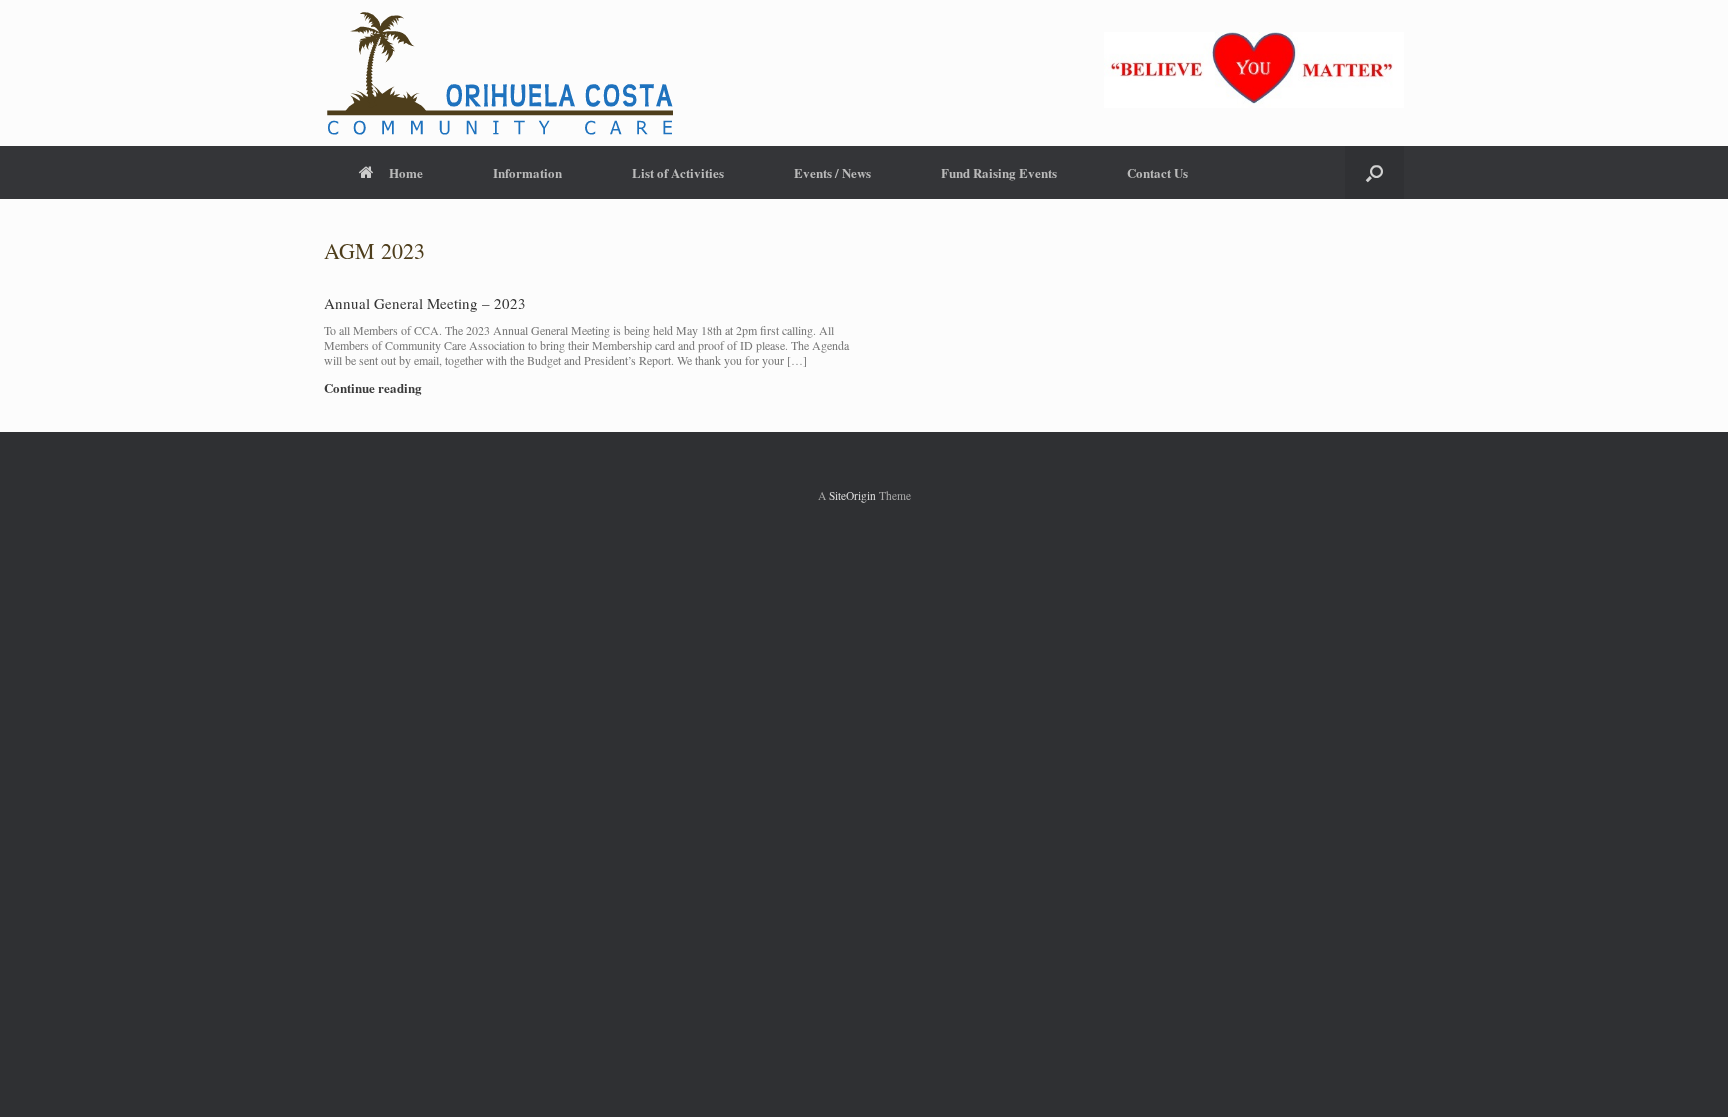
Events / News (832, 172)
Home (406, 172)
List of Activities (678, 172)
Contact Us (1157, 172)
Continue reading (374, 387)
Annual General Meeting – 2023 (425, 303)
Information (527, 172)
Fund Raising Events (999, 172)
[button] (1374, 172)
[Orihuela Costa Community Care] (499, 73)
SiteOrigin (852, 495)
